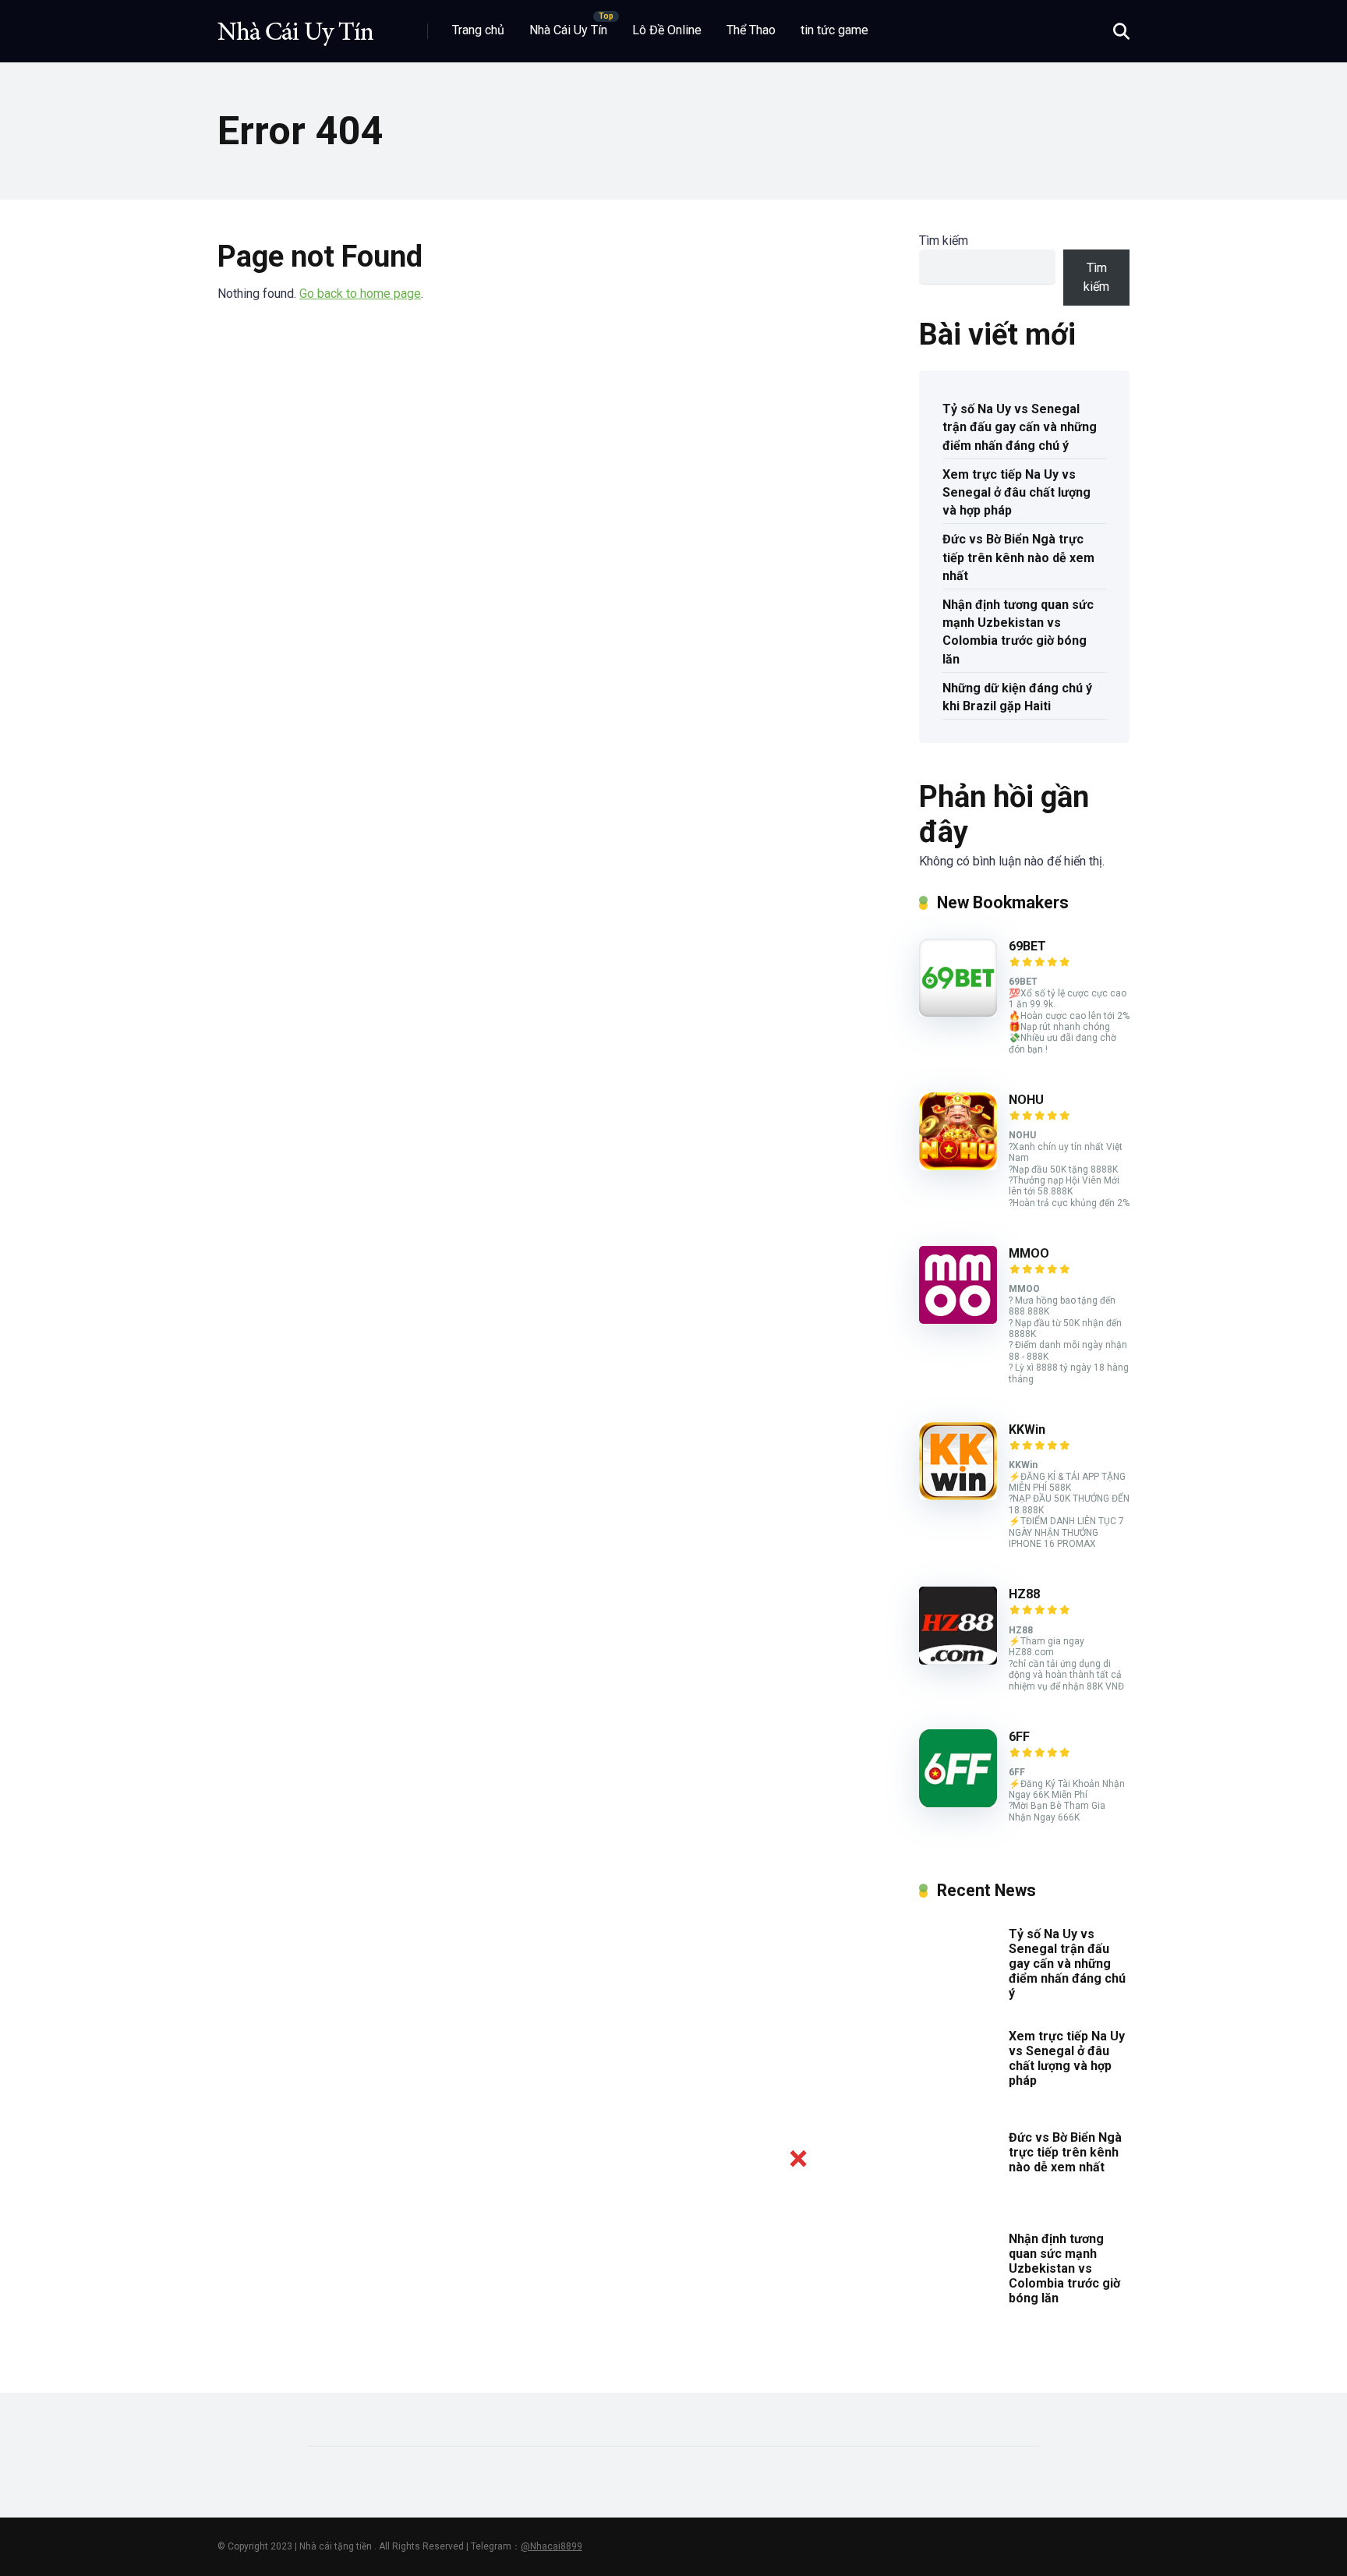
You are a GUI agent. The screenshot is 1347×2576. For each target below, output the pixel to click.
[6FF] (958, 1803)
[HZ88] (958, 1660)
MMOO (1029, 1253)
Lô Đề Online (667, 30)
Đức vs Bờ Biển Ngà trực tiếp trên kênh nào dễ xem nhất (1018, 557)
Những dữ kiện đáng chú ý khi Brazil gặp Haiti (1017, 697)
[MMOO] (958, 1320)
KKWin (1027, 1430)
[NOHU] (958, 1166)
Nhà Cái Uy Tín (568, 30)
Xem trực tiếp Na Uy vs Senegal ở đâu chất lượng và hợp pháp (1016, 492)
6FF (1019, 1737)
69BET (1027, 946)
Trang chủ (478, 30)
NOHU (1026, 1100)
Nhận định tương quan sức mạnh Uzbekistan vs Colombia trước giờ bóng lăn (1018, 632)
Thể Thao (751, 30)
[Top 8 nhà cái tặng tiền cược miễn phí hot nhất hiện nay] (295, 25)
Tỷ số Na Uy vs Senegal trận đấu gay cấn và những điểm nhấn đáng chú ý (1020, 427)
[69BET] (958, 1012)
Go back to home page (360, 294)
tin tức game (834, 30)
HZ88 (1024, 1594)
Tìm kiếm (944, 241)
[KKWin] (958, 1496)
